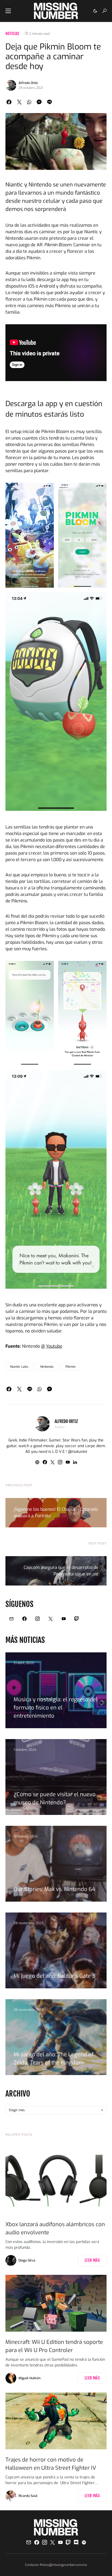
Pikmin (71, 1367)
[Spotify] (84, 2542)
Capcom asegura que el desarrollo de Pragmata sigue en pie (61, 1571)
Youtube (54, 1346)
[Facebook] (24, 1619)
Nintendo (47, 1367)
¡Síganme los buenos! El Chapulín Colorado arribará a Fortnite (56, 1513)
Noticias (12, 34)
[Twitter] (51, 1619)
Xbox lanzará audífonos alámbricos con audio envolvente (55, 2228)
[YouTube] (64, 1619)
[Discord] (76, 2542)
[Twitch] (77, 1619)
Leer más (92, 2260)
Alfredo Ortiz (28, 83)
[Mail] (11, 1619)
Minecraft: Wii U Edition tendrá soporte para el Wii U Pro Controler (54, 2346)
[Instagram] (38, 1619)
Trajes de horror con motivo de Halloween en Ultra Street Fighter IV (51, 2464)
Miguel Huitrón (29, 2378)
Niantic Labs (19, 1367)
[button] (8, 11)
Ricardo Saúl (28, 2496)
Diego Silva (27, 2260)
